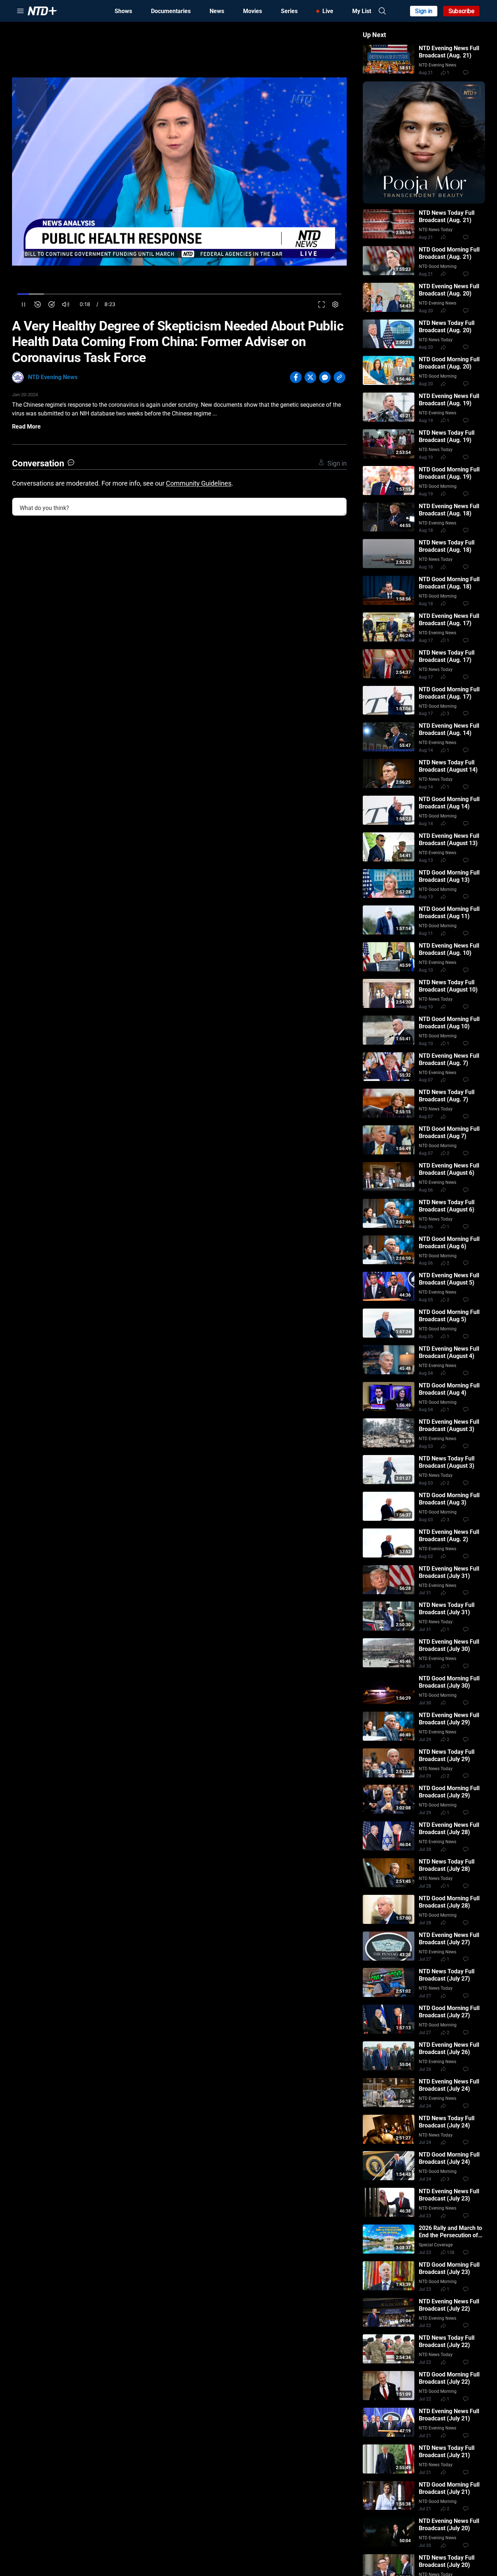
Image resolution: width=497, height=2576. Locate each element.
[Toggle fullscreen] (321, 304)
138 (451, 2253)
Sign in (424, 11)
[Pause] (23, 304)
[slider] (179, 294)
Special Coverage (436, 2245)
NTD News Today (436, 230)
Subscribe (462, 11)
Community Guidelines (199, 483)
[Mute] (66, 304)
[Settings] (335, 304)
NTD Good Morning (438, 266)
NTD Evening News (53, 377)
